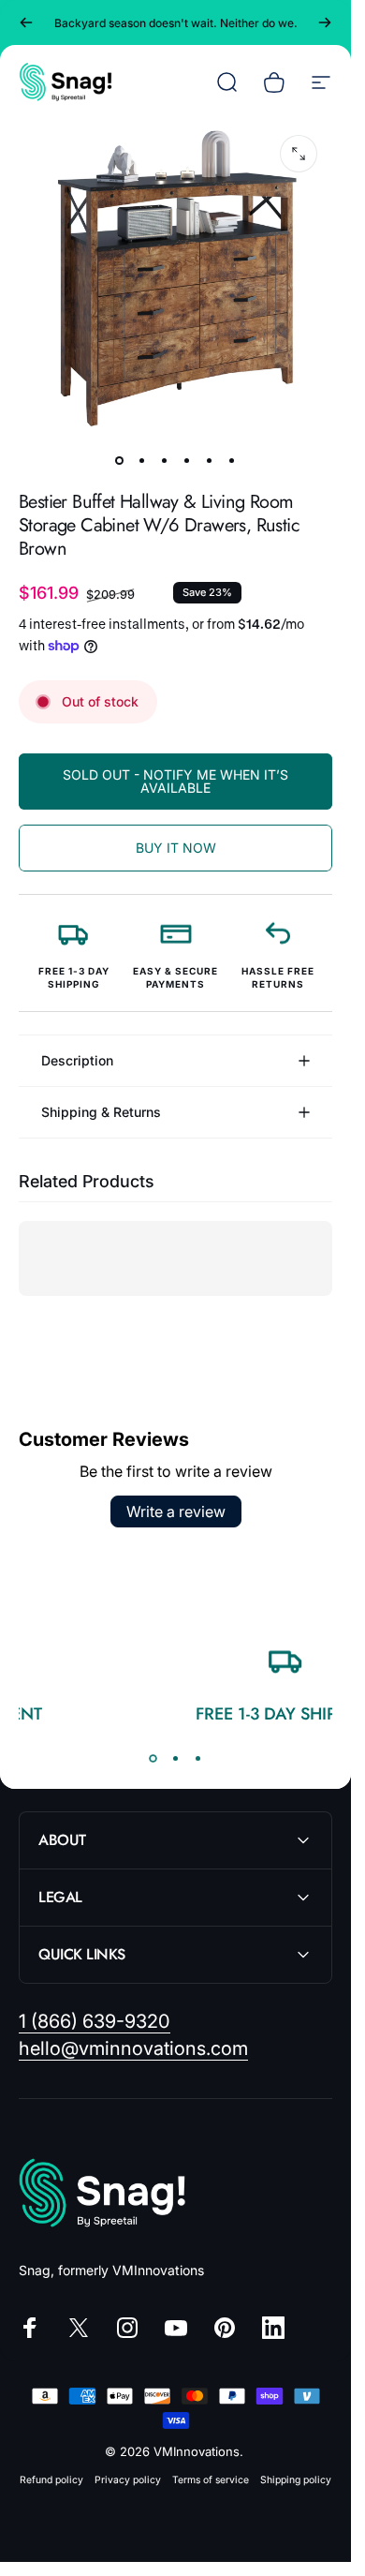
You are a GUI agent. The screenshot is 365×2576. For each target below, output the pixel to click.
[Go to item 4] (187, 460)
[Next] (325, 22)
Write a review (176, 1511)
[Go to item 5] (210, 460)
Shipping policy (296, 2480)
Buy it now (176, 848)
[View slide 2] (176, 1758)
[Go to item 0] (120, 460)
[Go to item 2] (142, 460)
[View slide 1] (153, 1758)
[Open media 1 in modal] (299, 154)
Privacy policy (128, 2480)
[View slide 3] (198, 1758)
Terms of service (211, 2480)
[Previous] (26, 22)
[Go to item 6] (232, 460)
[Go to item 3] (165, 460)
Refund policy (51, 2480)
